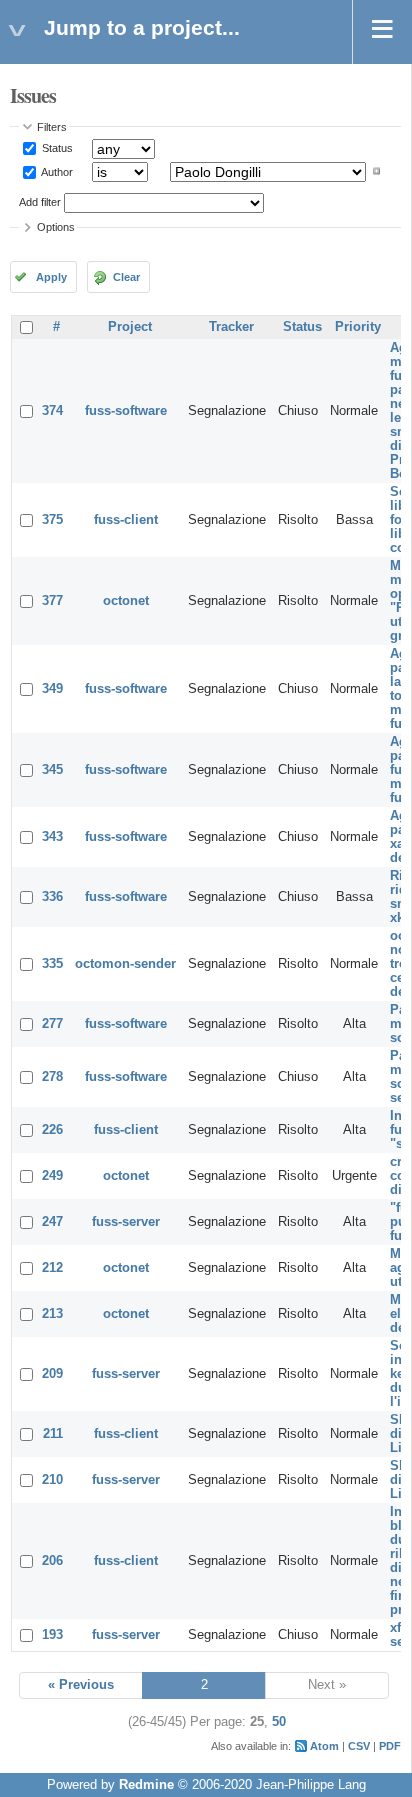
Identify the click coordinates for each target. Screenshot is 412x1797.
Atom (324, 1746)
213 (52, 1314)
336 (52, 897)
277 (52, 1024)
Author (56, 171)
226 (52, 1130)
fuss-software (126, 411)
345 (52, 770)
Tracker (231, 327)
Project (130, 327)
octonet (126, 601)
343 (52, 837)
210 (52, 1480)
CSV (359, 1746)
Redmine (146, 1785)
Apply (51, 277)
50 (279, 1722)
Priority (358, 327)
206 (52, 1561)
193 (52, 1635)
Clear (126, 277)
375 (52, 520)
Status (56, 148)
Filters (52, 127)
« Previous (81, 1685)
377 (52, 601)
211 (53, 1434)
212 (52, 1268)
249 (52, 1176)
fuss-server (126, 1222)
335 (52, 964)
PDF (390, 1746)
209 (52, 1374)
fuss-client (126, 520)
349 (52, 689)
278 (52, 1077)
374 (52, 411)
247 (52, 1222)
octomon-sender (125, 964)
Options (56, 227)
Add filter (40, 202)
